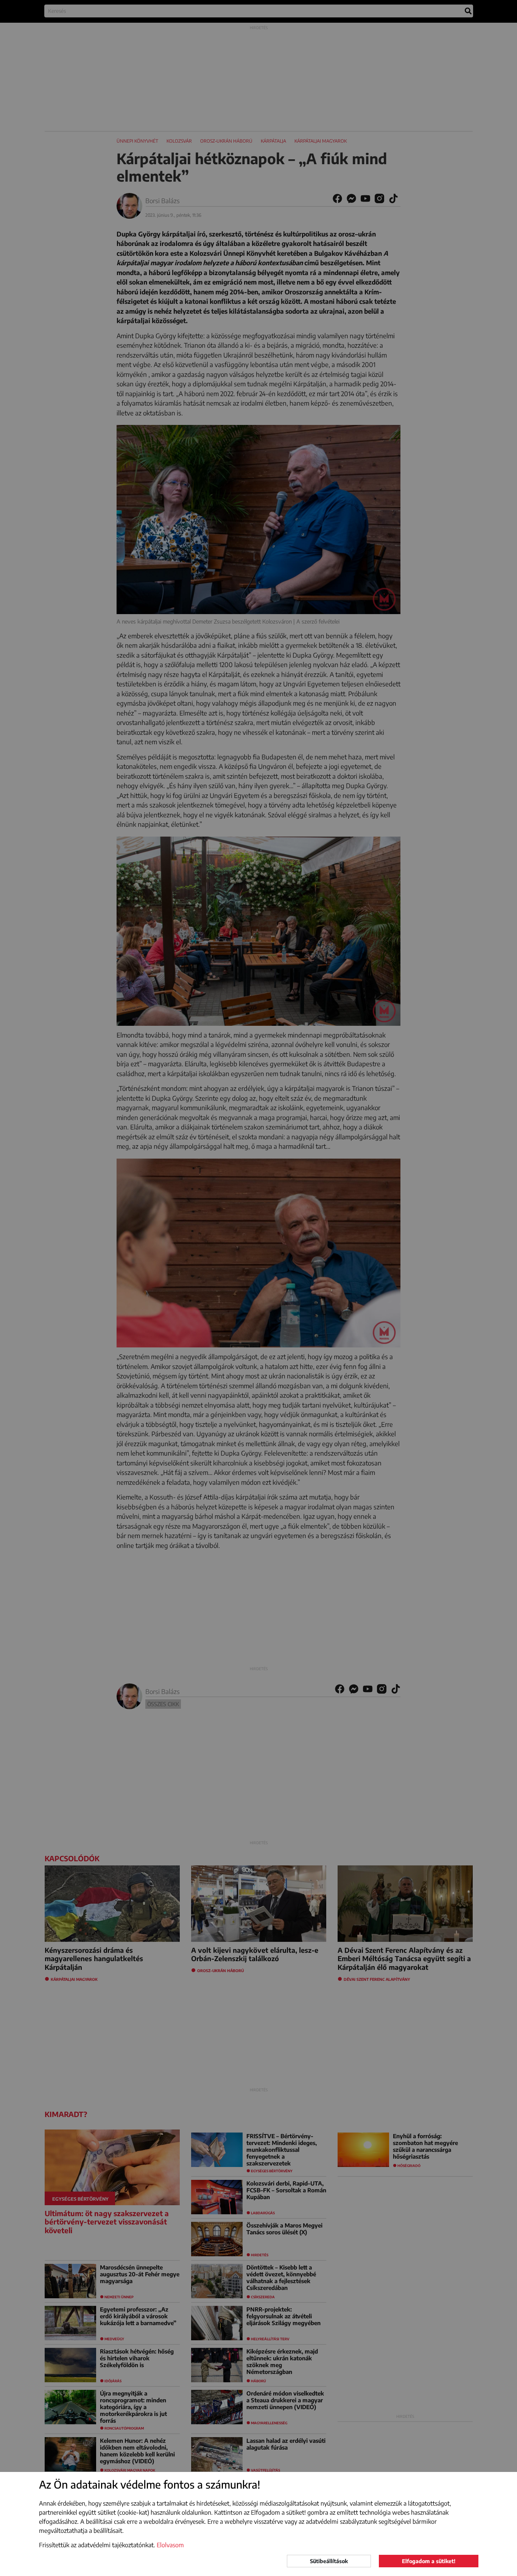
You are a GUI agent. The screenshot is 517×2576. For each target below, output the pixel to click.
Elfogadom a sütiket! (429, 2561)
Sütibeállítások (329, 2561)
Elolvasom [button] (170, 2545)
